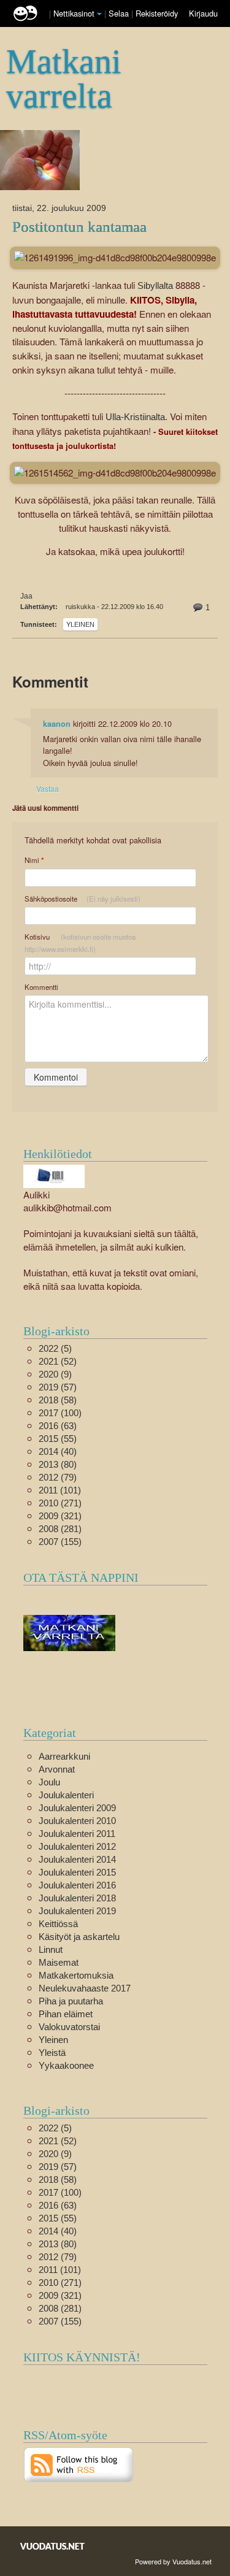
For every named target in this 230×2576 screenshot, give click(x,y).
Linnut (51, 1949)
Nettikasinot (74, 13)
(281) (60, 1529)
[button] (99, 14)
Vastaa (48, 788)
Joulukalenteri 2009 (77, 1808)
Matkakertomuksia (76, 1975)
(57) (58, 1387)
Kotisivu (80, 943)
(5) (55, 1348)
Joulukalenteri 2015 (77, 1872)
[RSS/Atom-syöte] (79, 2464)
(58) (58, 1400)
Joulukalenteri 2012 (77, 1846)
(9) (55, 1374)
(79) (58, 1477)
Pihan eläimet (66, 2014)
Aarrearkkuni (64, 1756)
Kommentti (41, 987)
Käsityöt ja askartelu (79, 1937)
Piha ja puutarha (71, 2001)
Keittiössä (58, 1924)
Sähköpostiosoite (82, 899)
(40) (58, 1451)
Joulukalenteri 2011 (77, 1834)
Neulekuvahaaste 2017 (85, 1988)
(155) (60, 1542)
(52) (58, 1361)
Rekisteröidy (157, 13)
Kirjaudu (203, 13)
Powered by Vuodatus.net (173, 2561)
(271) (60, 1503)
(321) (60, 1516)
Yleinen (80, 624)
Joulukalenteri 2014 (77, 1859)
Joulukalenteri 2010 (77, 1821)
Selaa (120, 13)
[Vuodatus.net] (53, 2546)
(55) (58, 1439)
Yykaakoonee (66, 2065)
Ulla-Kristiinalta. (135, 417)
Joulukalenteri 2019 (77, 1911)
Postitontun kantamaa (79, 227)
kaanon (57, 724)
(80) (58, 1464)
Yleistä (52, 2053)
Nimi (34, 860)
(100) (60, 1413)
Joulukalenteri (66, 1795)
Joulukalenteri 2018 (77, 1898)
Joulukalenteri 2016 (77, 1885)
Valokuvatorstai (69, 2027)
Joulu (49, 1782)
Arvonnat (57, 1769)
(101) (60, 1490)
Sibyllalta (155, 286)
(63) (58, 1426)
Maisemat (59, 1962)
